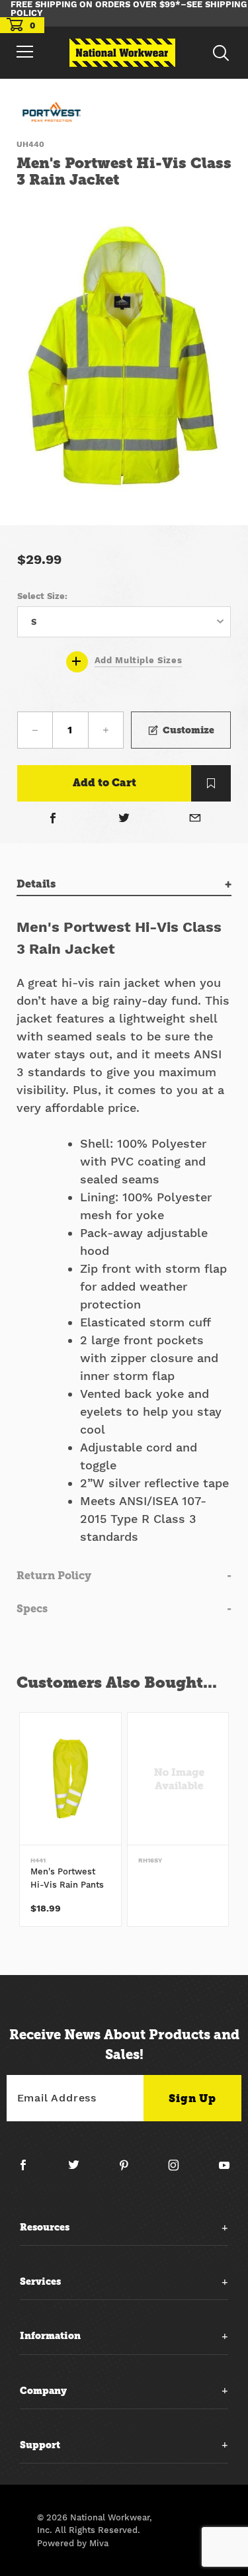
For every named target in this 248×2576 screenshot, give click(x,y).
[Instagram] (179, 2170)
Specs (32, 1609)
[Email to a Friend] (195, 819)
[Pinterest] (129, 2170)
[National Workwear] (122, 53)
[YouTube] (225, 2170)
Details (36, 884)
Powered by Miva (73, 2543)
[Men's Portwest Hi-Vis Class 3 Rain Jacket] (124, 359)
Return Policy (54, 1576)
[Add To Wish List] (211, 783)
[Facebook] (53, 819)
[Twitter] (124, 819)
